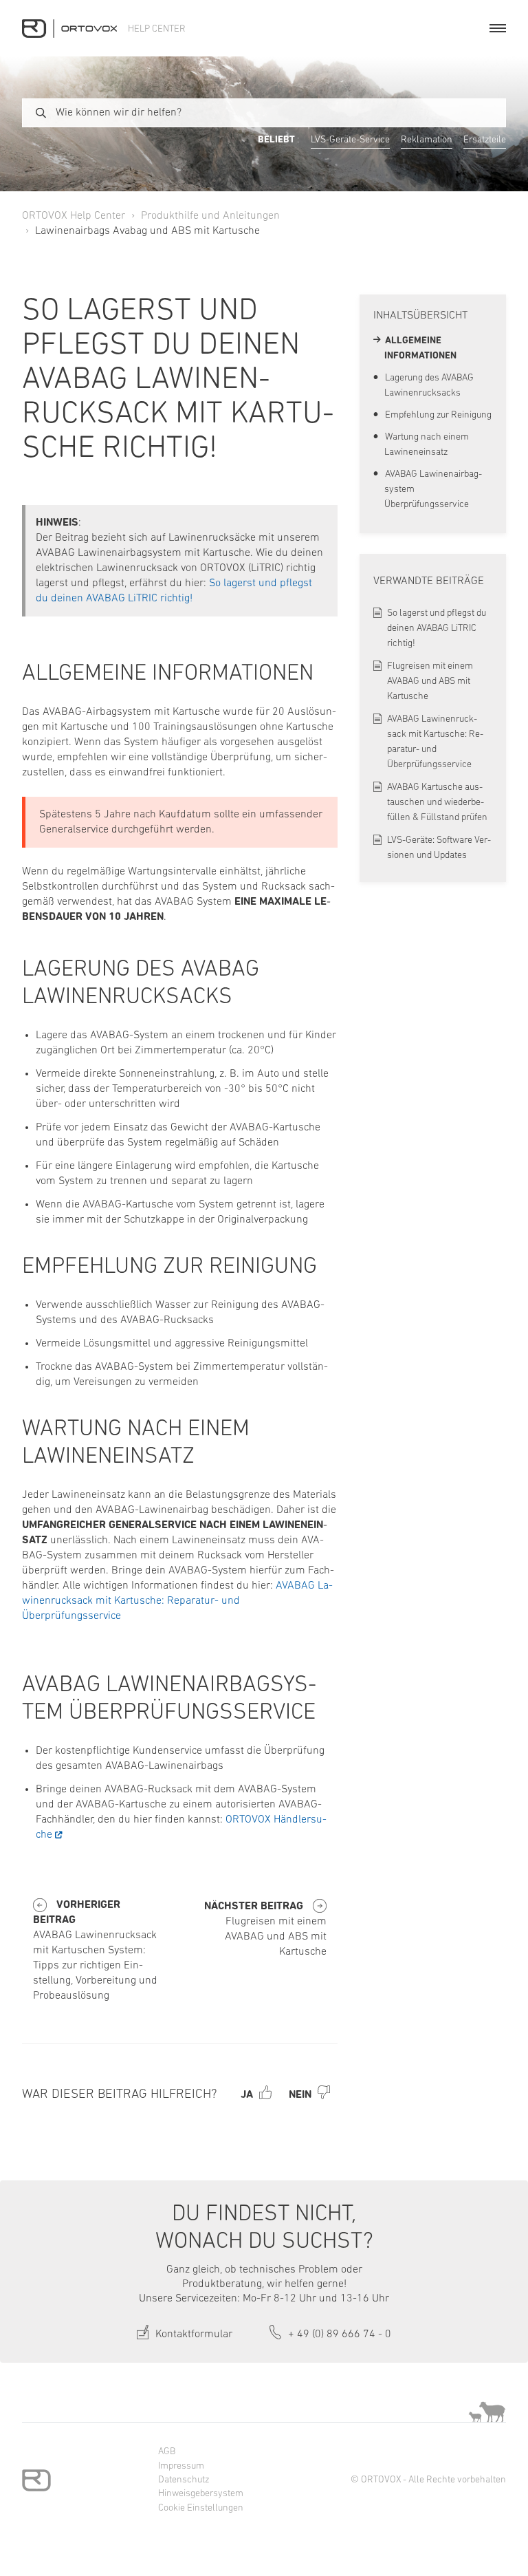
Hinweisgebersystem (201, 2494)
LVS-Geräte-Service (350, 140)
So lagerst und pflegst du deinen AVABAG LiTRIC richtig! (437, 629)
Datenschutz (184, 2480)
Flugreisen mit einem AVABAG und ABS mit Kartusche (430, 681)
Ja (247, 2095)
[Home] (69, 29)
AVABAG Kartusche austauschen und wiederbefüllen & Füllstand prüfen (437, 803)
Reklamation (427, 140)
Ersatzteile (485, 140)
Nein (300, 2095)
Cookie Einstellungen (201, 2508)
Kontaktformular (192, 2334)
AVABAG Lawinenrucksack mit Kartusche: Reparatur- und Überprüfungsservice (177, 1601)
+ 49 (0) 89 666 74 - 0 (338, 2334)
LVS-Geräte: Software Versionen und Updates (439, 848)
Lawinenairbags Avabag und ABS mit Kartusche (147, 231)
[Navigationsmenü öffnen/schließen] (498, 28)
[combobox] (264, 113)
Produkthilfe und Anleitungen (210, 216)
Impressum (181, 2466)
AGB (167, 2452)
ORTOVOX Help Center (74, 216)
